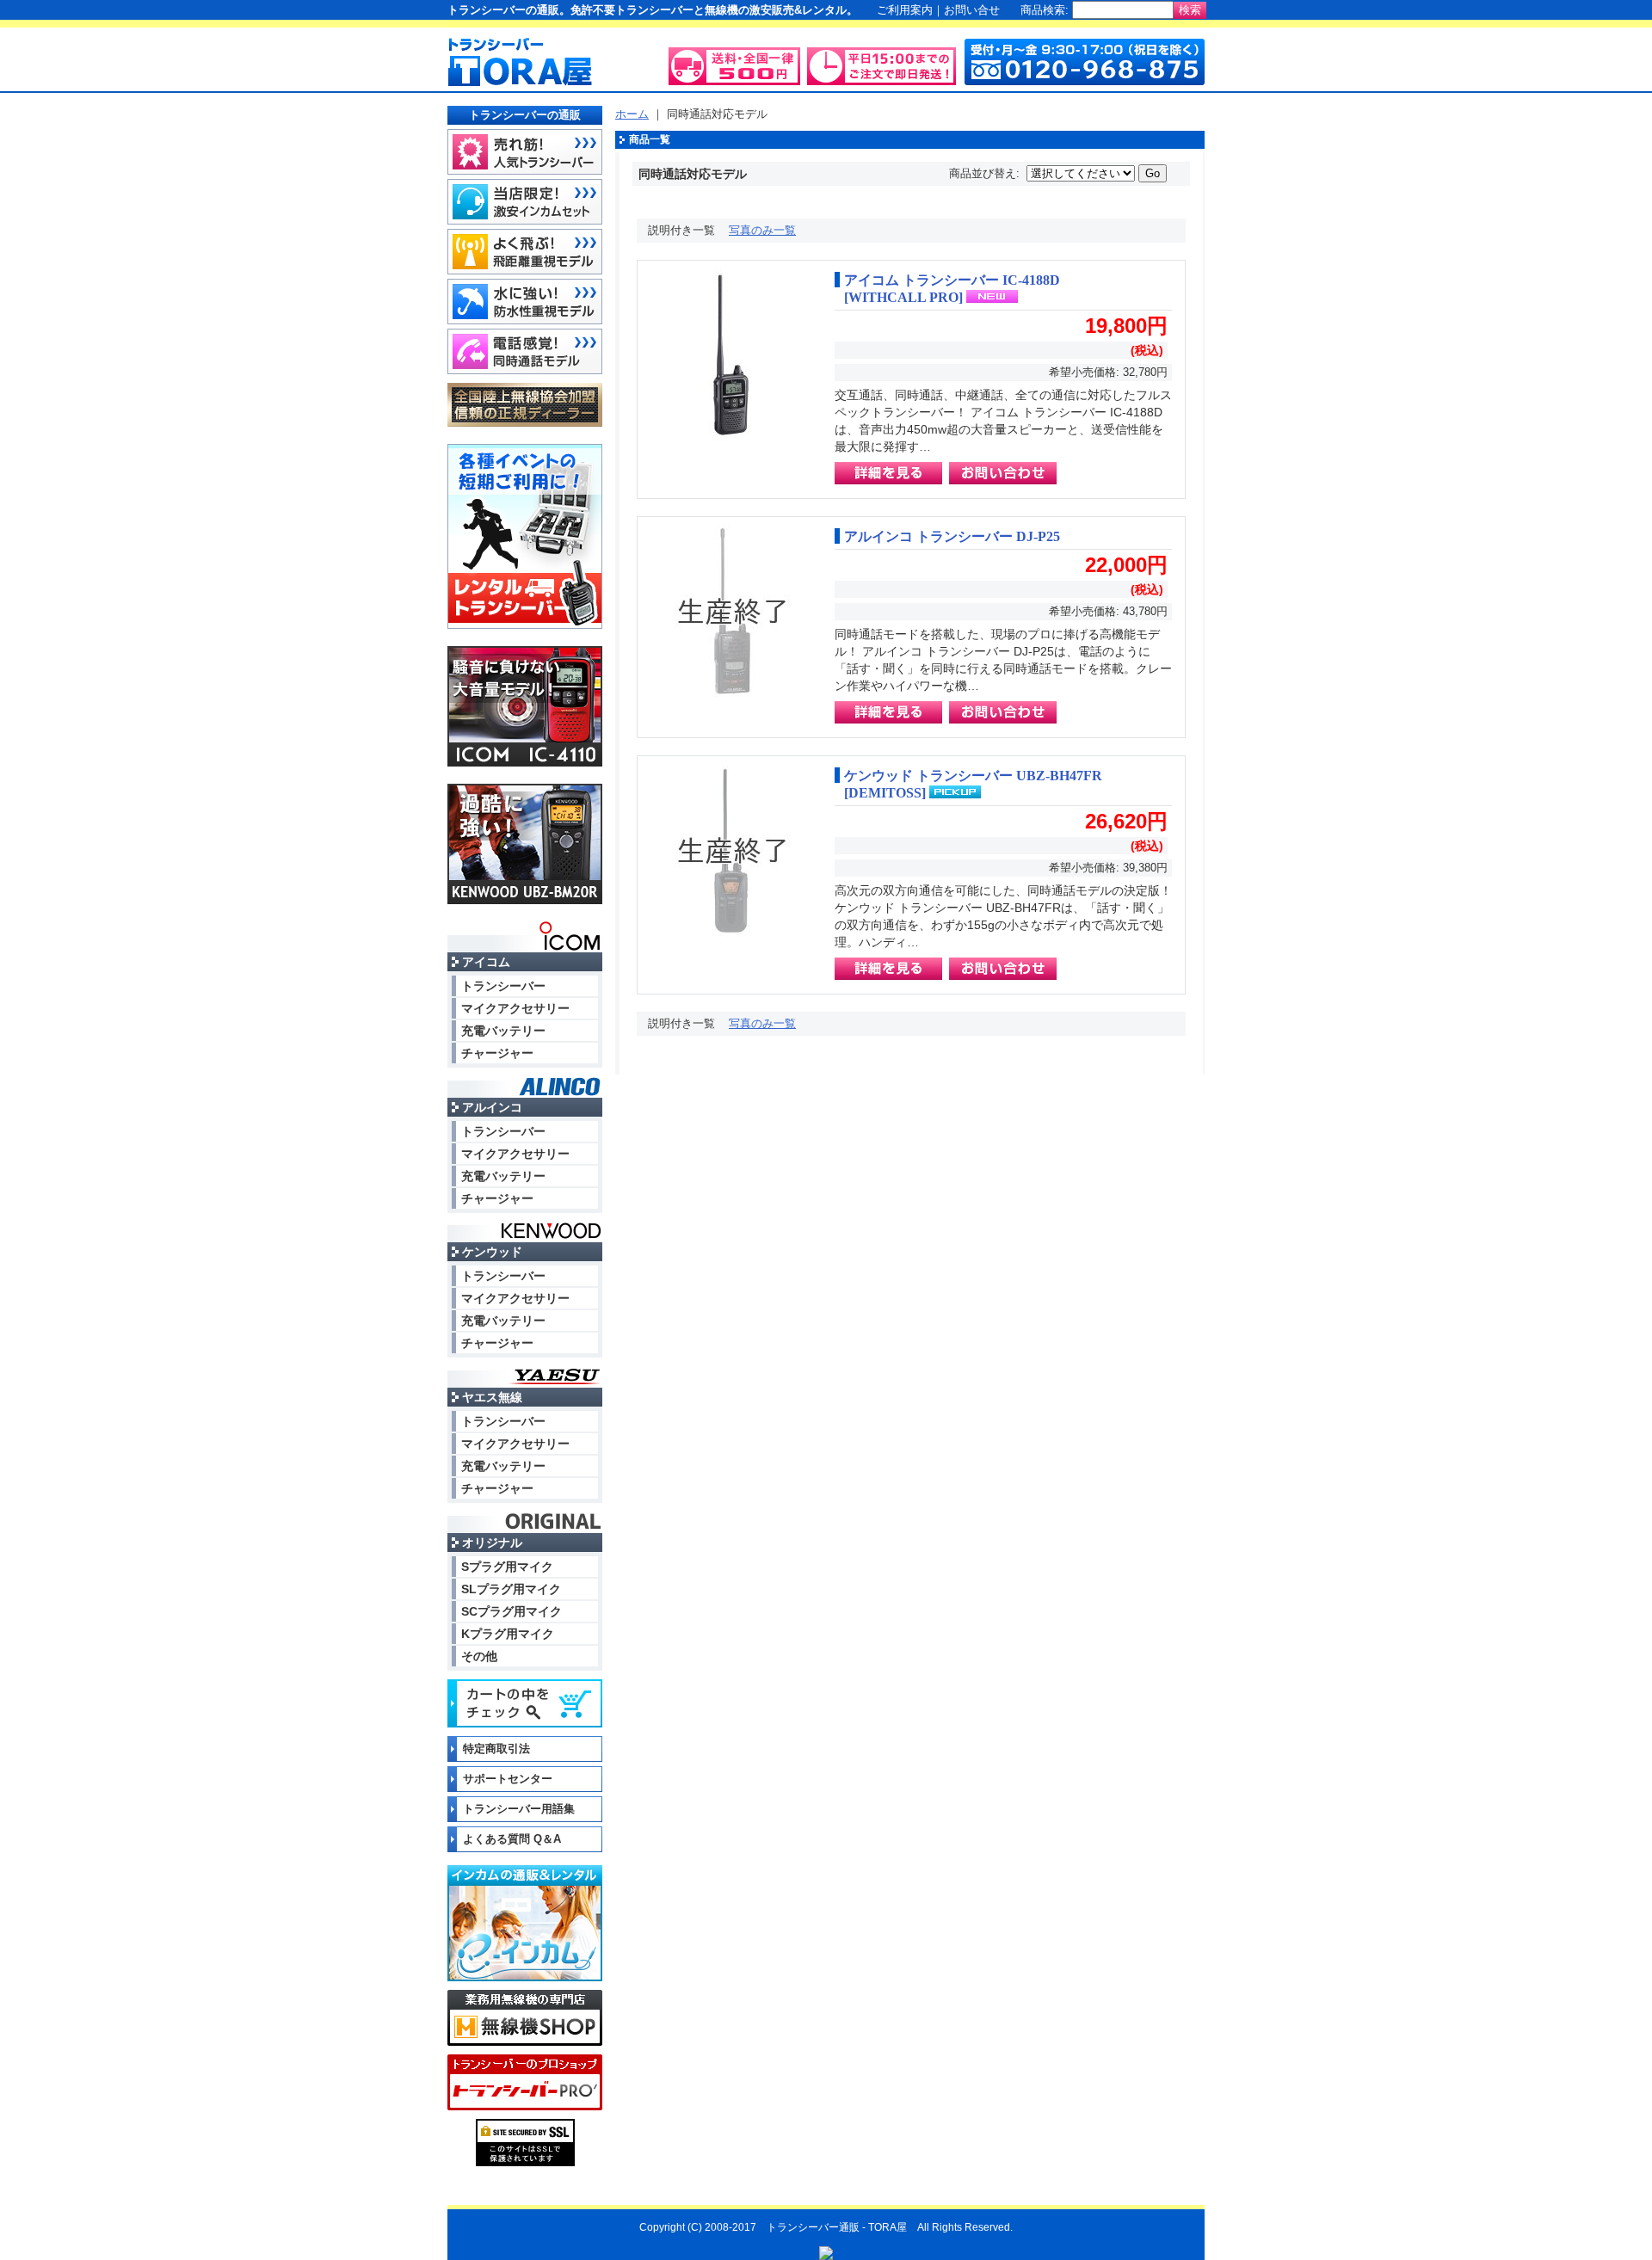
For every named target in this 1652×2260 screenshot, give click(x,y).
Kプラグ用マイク (508, 1634)
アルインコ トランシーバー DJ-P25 (952, 536)
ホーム (632, 114)
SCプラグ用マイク (512, 1611)
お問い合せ (972, 10)
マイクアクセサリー (515, 1008)
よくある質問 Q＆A (512, 1839)
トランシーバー (503, 986)
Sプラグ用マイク (507, 1567)
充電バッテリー (503, 1031)
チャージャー (497, 1053)
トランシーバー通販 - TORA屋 (837, 2227)
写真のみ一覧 (762, 230)
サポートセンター (508, 1779)
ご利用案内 (905, 10)
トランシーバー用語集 (519, 1809)
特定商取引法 (496, 1749)
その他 (479, 1656)
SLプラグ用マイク (511, 1589)
